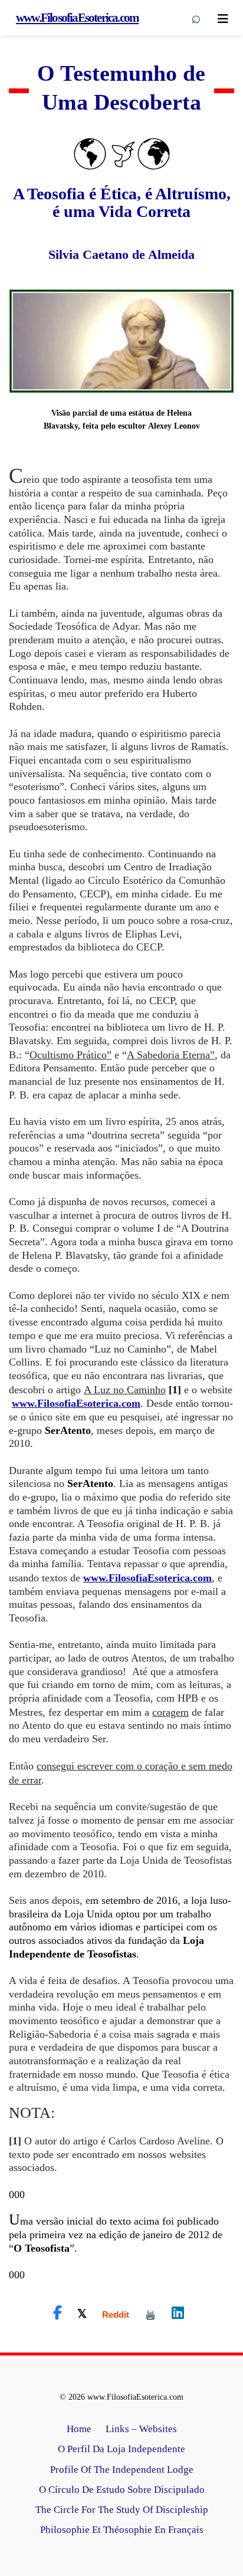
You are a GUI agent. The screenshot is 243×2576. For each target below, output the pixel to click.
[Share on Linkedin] (178, 2313)
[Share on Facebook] (58, 2313)
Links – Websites (141, 2429)
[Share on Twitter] (82, 2313)
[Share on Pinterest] (150, 2315)
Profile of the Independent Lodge (122, 2470)
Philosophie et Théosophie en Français (122, 2530)
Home (79, 2429)
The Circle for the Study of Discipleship (122, 2510)
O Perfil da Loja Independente (121, 2449)
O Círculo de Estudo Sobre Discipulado (122, 2490)
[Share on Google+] (116, 2315)
